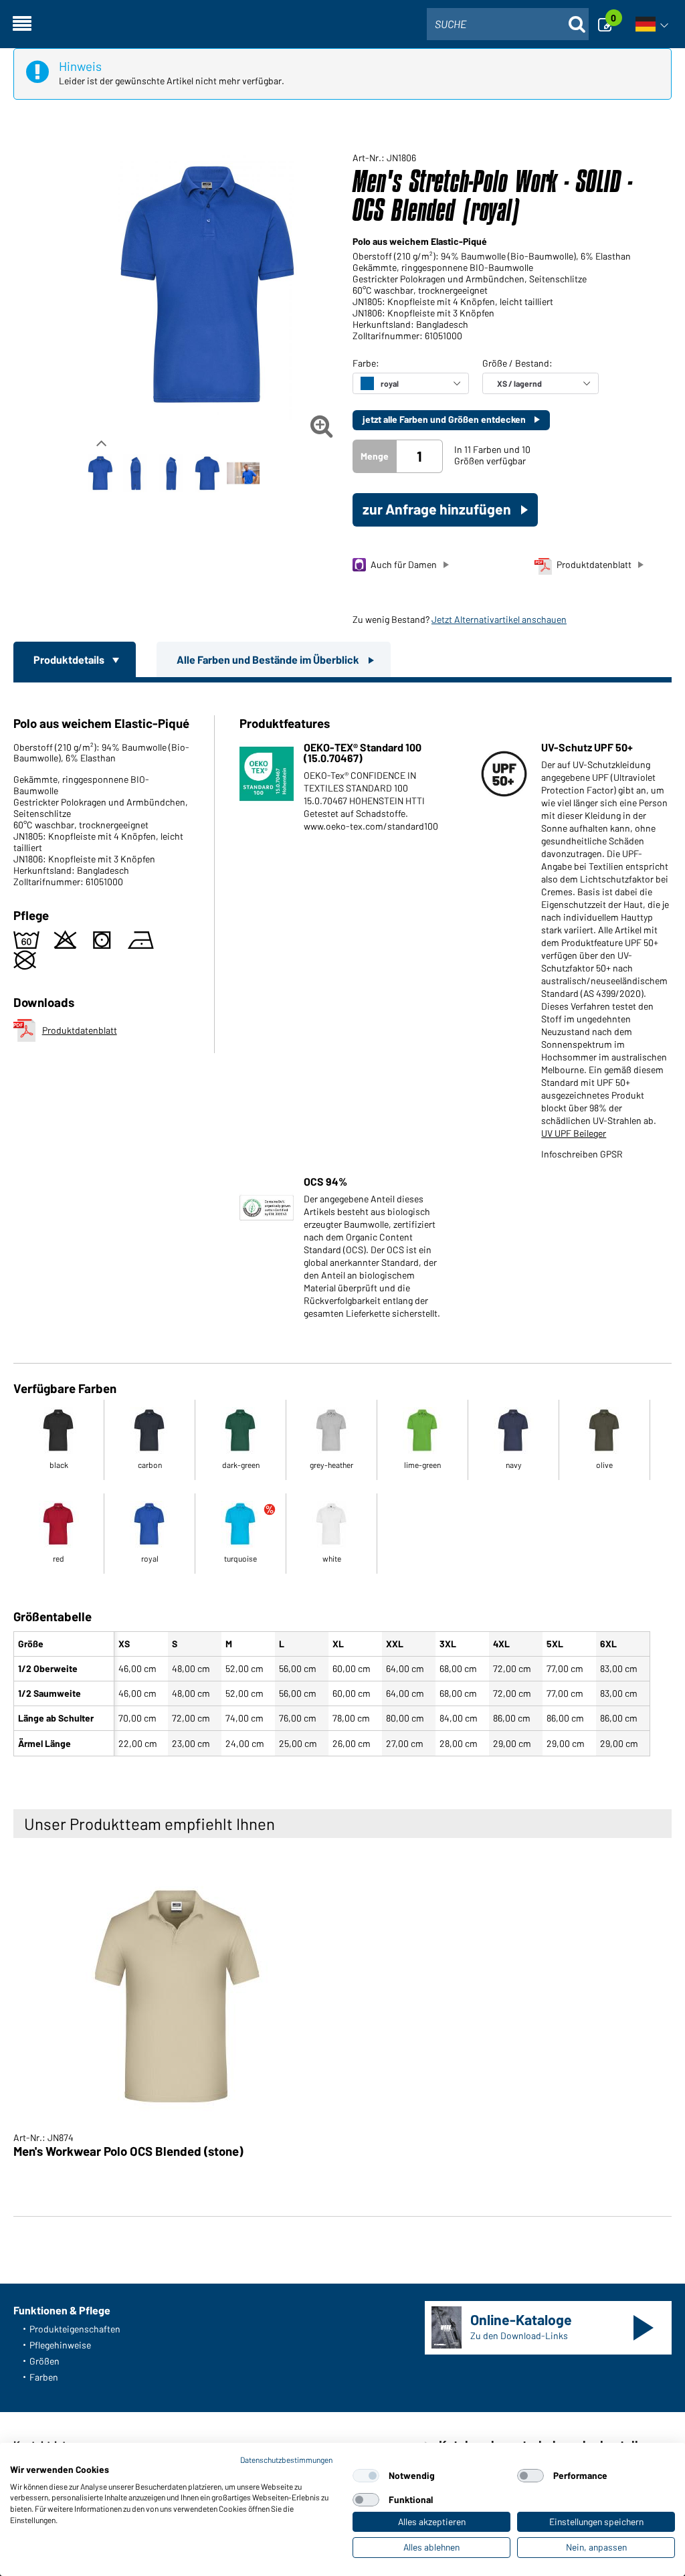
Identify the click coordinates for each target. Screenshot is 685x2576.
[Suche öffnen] (577, 24)
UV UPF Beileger (574, 1133)
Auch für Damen (404, 564)
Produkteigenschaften (75, 2329)
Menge (375, 456)
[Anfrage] (609, 24)
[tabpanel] (342, 1222)
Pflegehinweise (60, 2345)
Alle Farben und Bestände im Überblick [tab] (269, 659)
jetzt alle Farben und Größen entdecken (445, 419)
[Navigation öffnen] (22, 24)
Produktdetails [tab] (70, 659)
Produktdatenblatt (594, 564)
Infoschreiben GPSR (582, 1154)
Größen (44, 2361)
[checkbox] (366, 2476)
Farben (44, 2377)
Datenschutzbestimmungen (286, 2460)
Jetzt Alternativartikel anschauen (499, 619)
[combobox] (508, 24)
